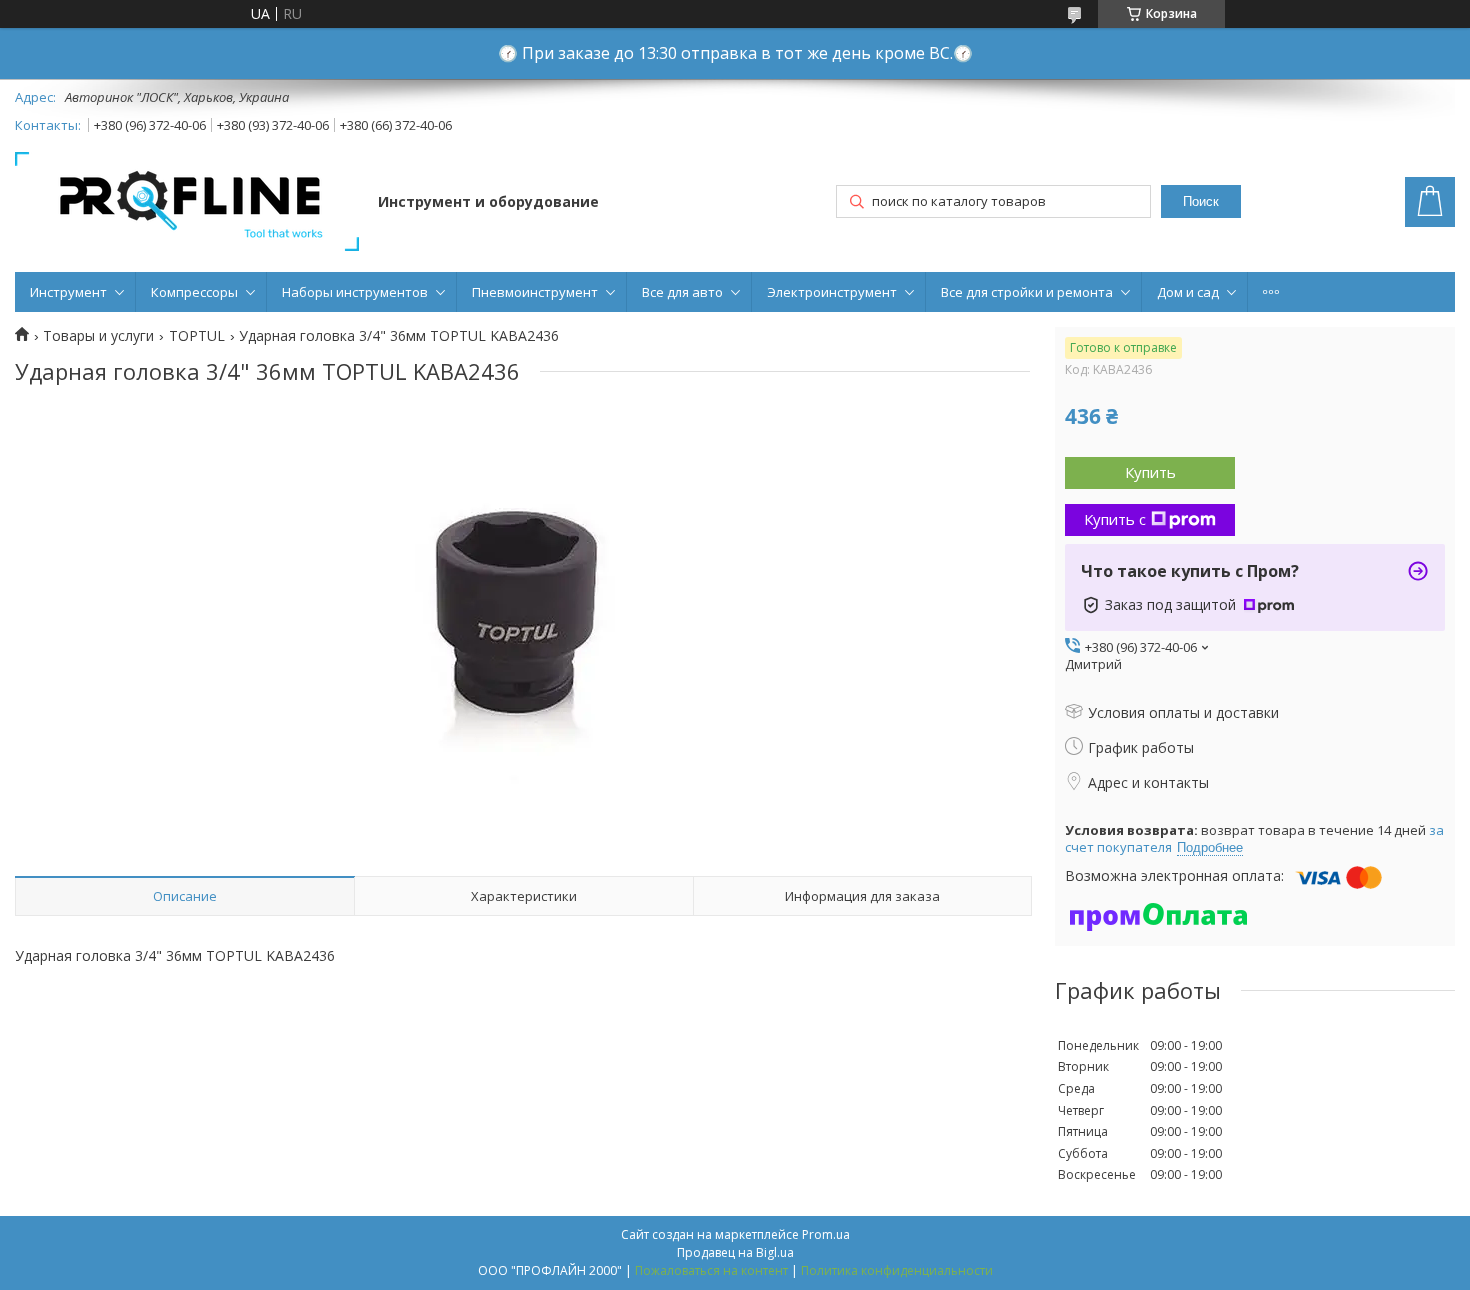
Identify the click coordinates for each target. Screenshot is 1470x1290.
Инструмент (68, 292)
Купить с (1115, 519)
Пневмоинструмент (535, 292)
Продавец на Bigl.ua (735, 1252)
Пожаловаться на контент (711, 1270)
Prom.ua (826, 1234)
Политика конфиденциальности (897, 1270)
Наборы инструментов (355, 292)
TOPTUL (197, 336)
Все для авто (682, 292)
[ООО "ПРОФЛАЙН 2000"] (187, 203)
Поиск (1201, 201)
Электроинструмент (832, 292)
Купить (1150, 472)
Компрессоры (194, 292)
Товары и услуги (98, 336)
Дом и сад (1188, 292)
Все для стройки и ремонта (1027, 292)
